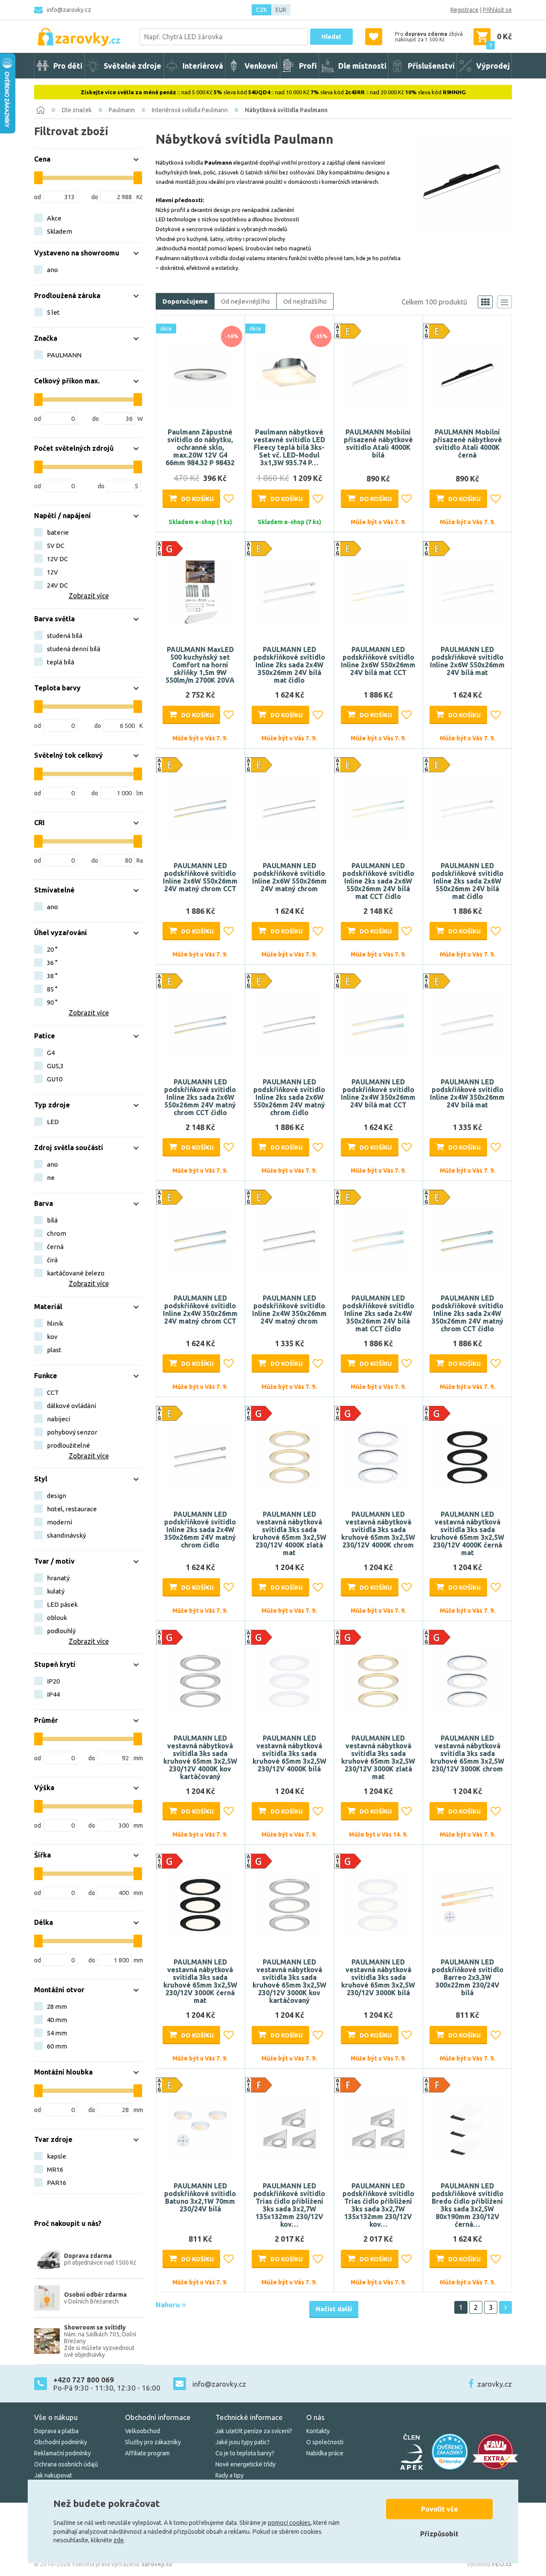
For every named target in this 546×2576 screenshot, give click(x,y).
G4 (51, 1053)
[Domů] (41, 110)
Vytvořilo (489, 2564)
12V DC (57, 559)
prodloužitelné (68, 1445)
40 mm (57, 2020)
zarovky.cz (495, 2384)
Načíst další (334, 2309)
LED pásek (62, 1604)
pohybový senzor (72, 1432)
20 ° (52, 949)
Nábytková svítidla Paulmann (286, 110)
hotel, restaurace (72, 1509)
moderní (60, 1522)
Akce (54, 218)
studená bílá (65, 636)
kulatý (56, 1591)
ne (51, 1178)
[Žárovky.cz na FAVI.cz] (495, 2452)
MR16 (55, 2169)
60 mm (57, 2046)
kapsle (57, 2156)
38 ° (52, 976)
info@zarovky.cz (69, 10)
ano (52, 270)
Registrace (465, 10)
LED (53, 1122)
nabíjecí (58, 1419)
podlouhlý (61, 1631)
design (57, 1496)
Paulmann (122, 110)
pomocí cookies (289, 2523)
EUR (281, 10)
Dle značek (77, 110)
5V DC (56, 546)
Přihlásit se (497, 10)
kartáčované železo (76, 1273)
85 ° (52, 989)
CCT (53, 1392)
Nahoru (169, 2305)
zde (119, 2540)
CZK (261, 10)
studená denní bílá (74, 649)
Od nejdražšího (305, 301)
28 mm (57, 2007)
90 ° (52, 1002)
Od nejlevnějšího (245, 301)
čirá (52, 1260)
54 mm (57, 2033)
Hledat (331, 37)
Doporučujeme (185, 301)
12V (52, 572)
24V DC (57, 585)
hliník (55, 1323)
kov (52, 1337)
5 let (53, 312)
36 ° (52, 963)
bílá (52, 1220)
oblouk (57, 1618)
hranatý (58, 1578)
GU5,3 (55, 1066)
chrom (57, 1233)
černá (55, 1247)
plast (54, 1350)
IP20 (53, 1681)
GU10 (55, 1079)
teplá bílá (61, 662)
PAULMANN (64, 355)
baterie (58, 532)
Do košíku (197, 499)
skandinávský (66, 1535)
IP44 (53, 1694)
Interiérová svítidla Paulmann (190, 110)
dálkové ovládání (71, 1406)
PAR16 (57, 2183)
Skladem (60, 231)
